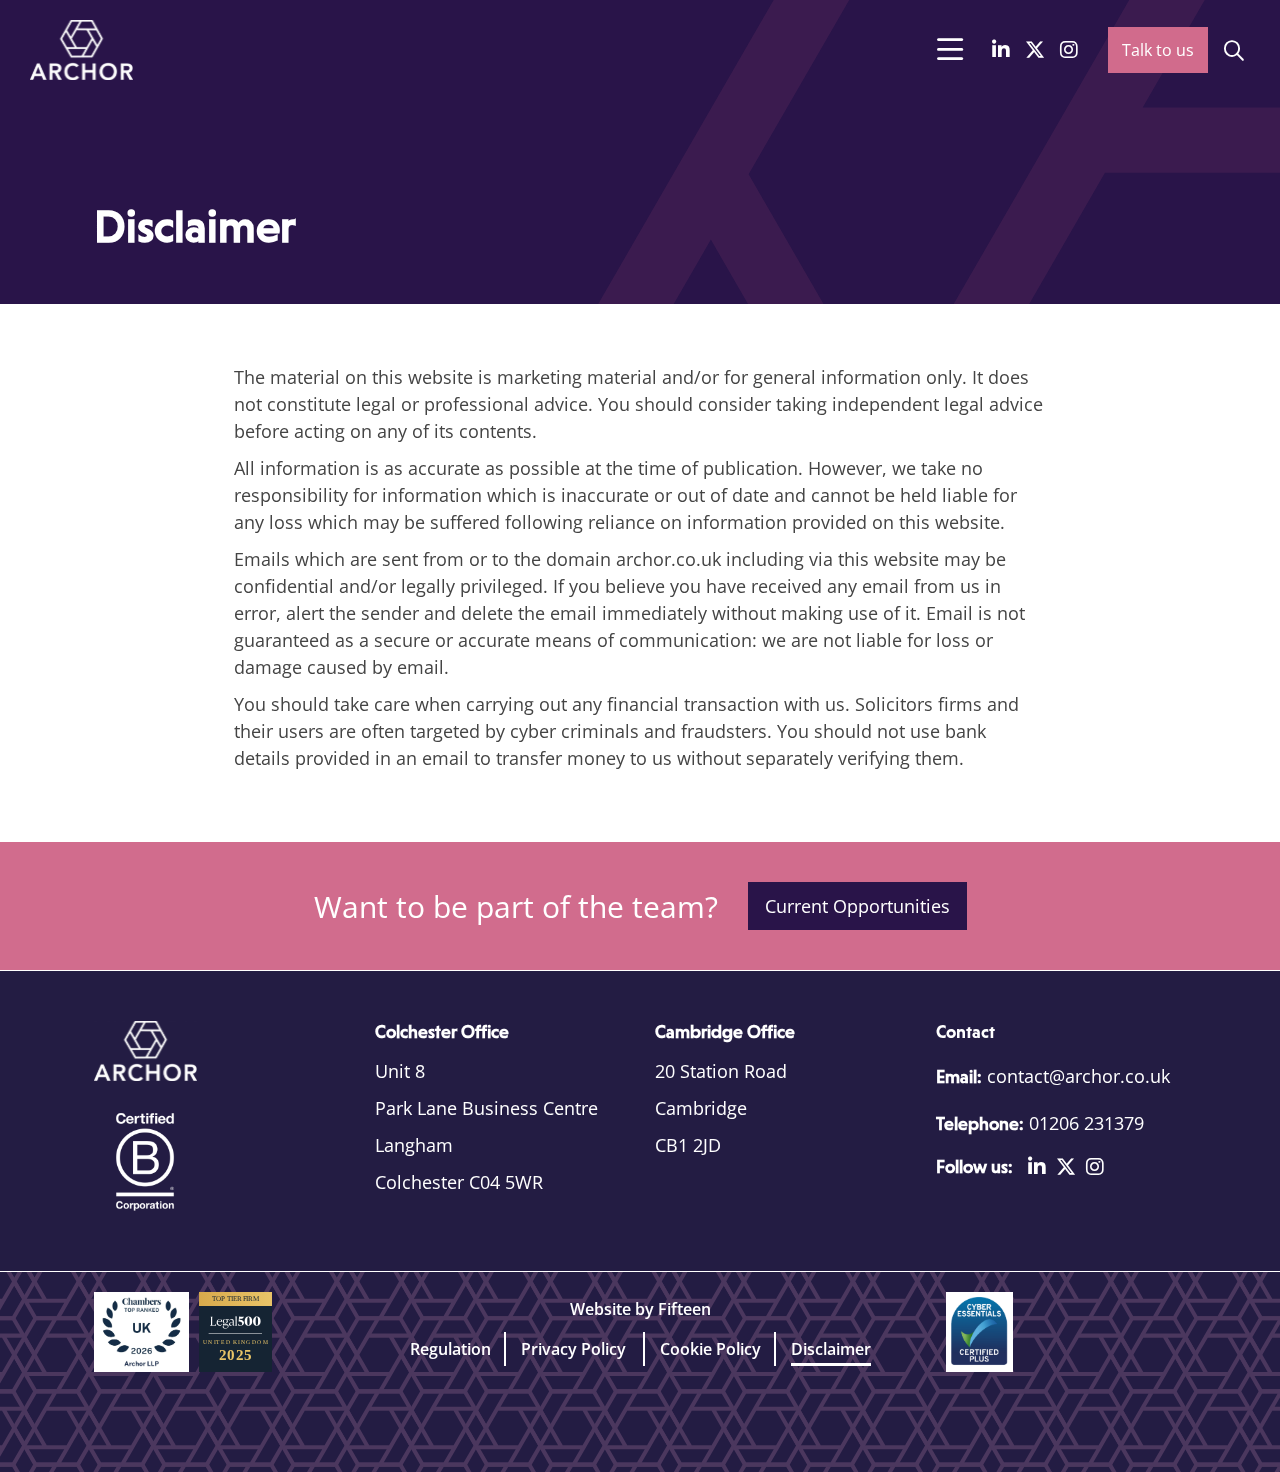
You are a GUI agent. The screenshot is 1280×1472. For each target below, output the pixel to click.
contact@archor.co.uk (1078, 1076)
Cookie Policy (710, 1349)
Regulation (450, 1349)
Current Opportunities (857, 906)
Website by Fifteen (640, 1309)
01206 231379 (1086, 1123)
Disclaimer (831, 1349)
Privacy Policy (575, 1349)
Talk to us (1158, 50)
